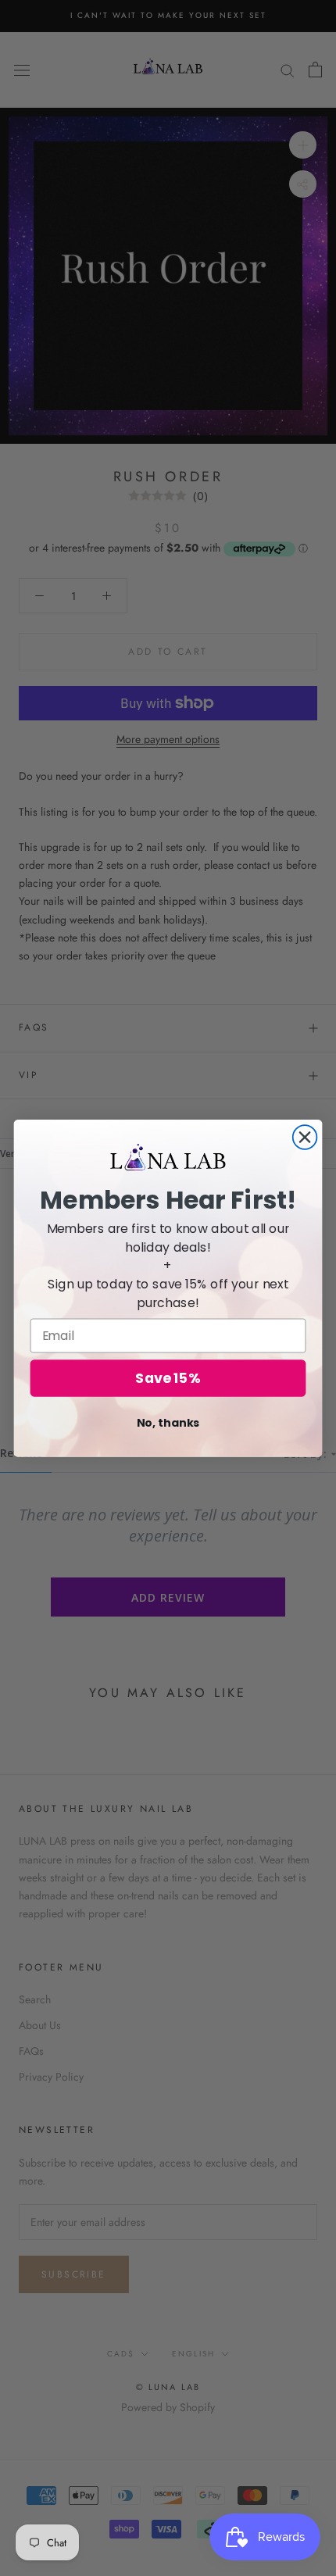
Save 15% (168, 1378)
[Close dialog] (305, 1137)
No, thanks (168, 1423)
